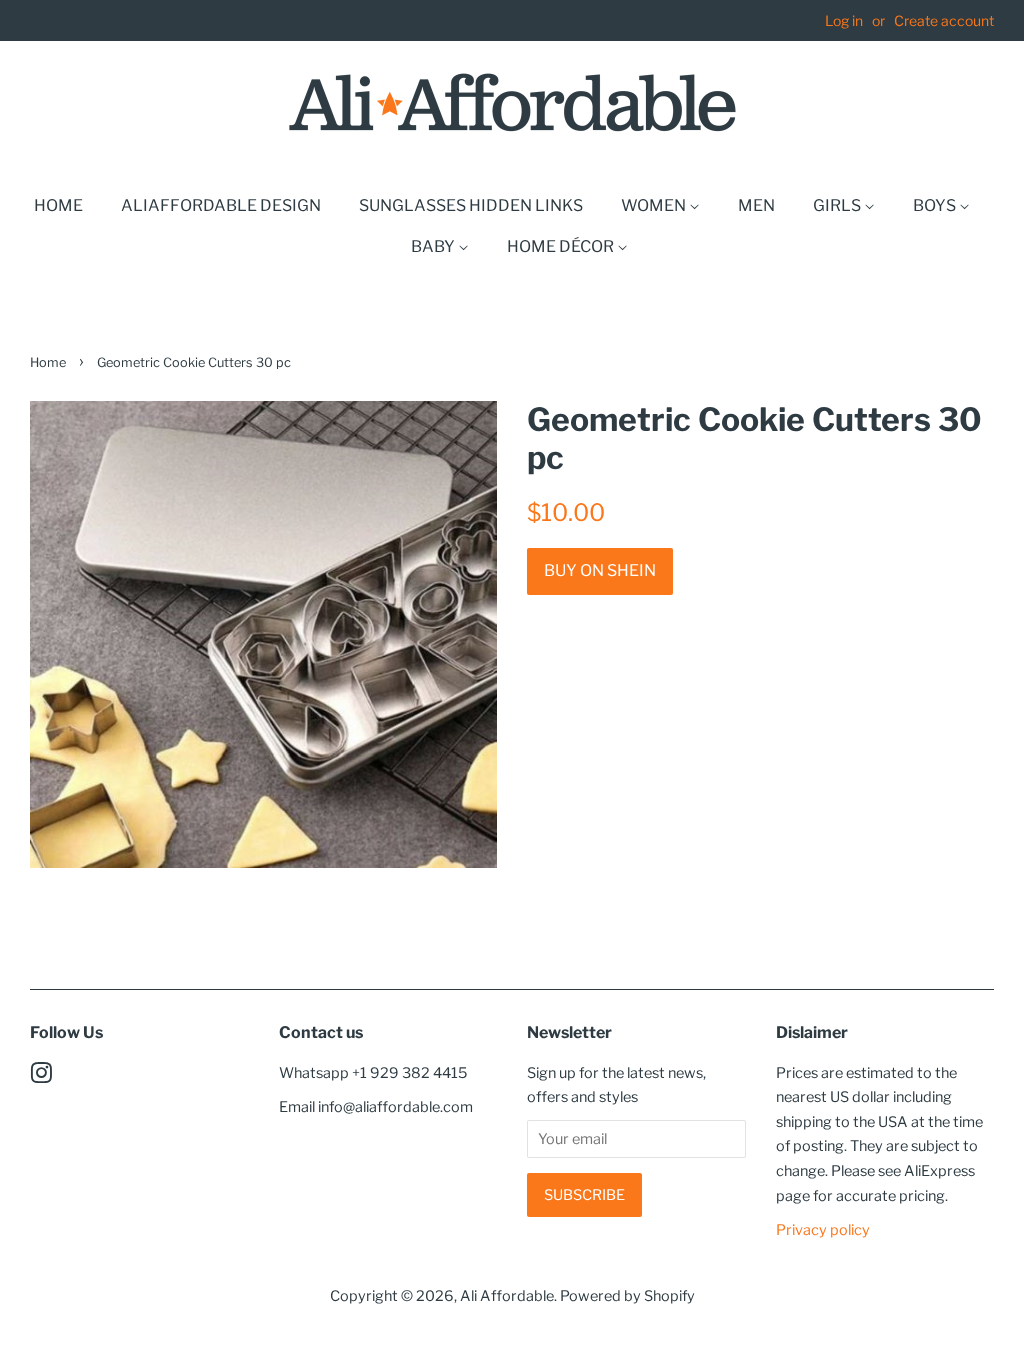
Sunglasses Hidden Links (471, 205)
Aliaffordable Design (221, 205)
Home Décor (562, 246)
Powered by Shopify (627, 1296)
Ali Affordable (507, 1296)
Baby (434, 246)
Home (58, 205)
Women (655, 205)
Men (756, 205)
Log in (844, 20)
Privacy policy (823, 1230)
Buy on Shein (600, 570)
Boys (936, 205)
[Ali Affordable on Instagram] (41, 1077)
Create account (944, 20)
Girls (838, 205)
